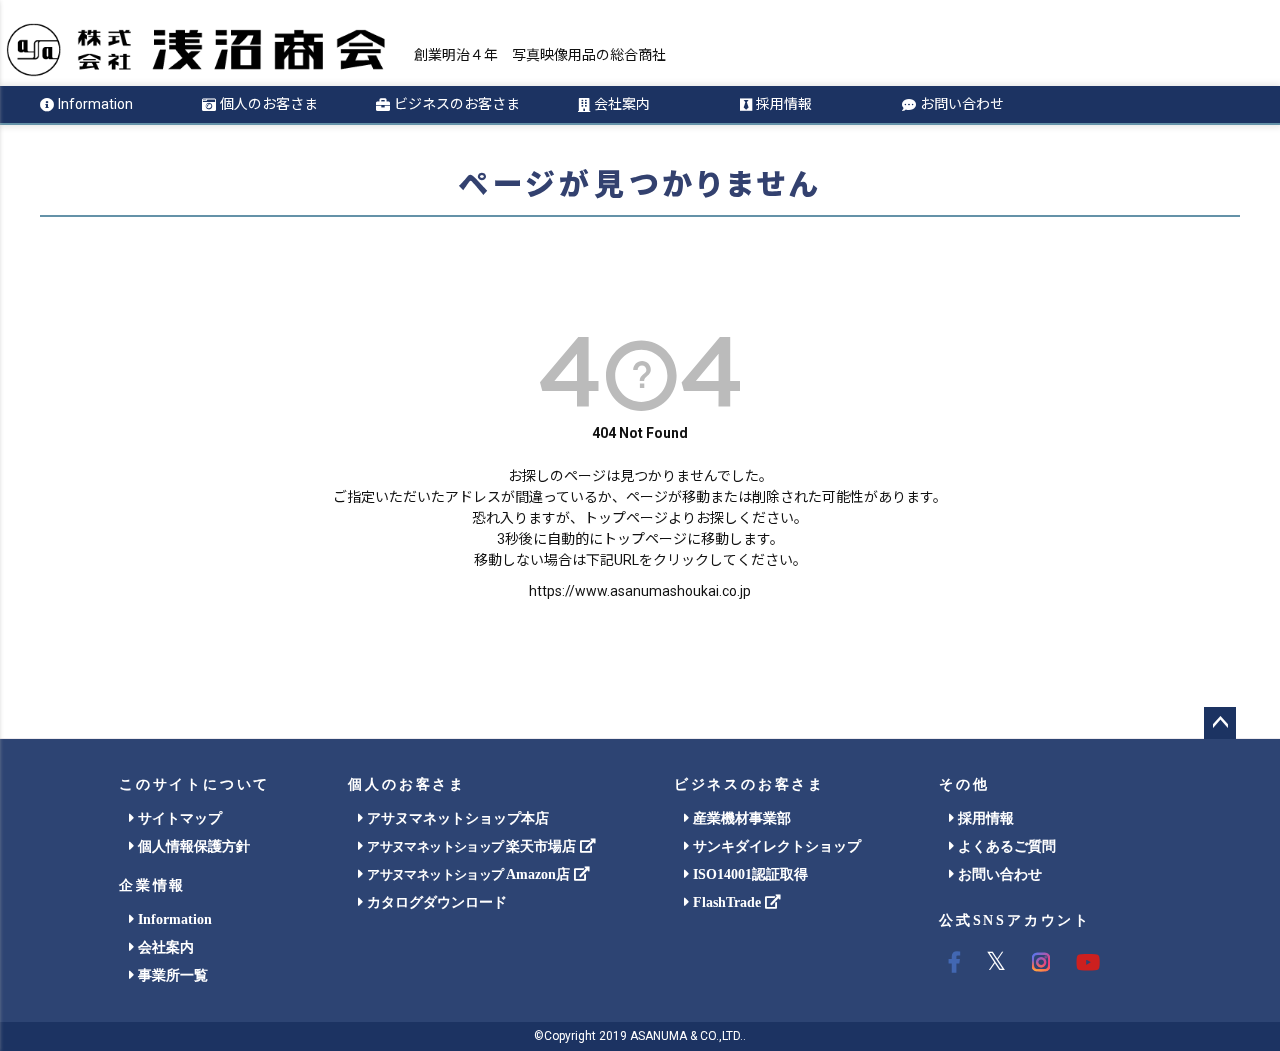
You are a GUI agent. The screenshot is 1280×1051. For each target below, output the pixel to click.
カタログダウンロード (435, 902)
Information (95, 104)
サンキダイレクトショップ (775, 846)
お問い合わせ (962, 104)
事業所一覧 (171, 975)
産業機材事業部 (740, 818)
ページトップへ (1220, 723)
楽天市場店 (473, 846)
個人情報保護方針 (192, 846)
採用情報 (784, 104)
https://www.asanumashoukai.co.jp (640, 591)
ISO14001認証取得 (748, 874)
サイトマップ (178, 818)
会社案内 (622, 104)
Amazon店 (470, 874)
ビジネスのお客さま (457, 104)
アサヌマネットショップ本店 (456, 818)
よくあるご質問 (1005, 846)
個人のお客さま (269, 104)
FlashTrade (727, 902)
